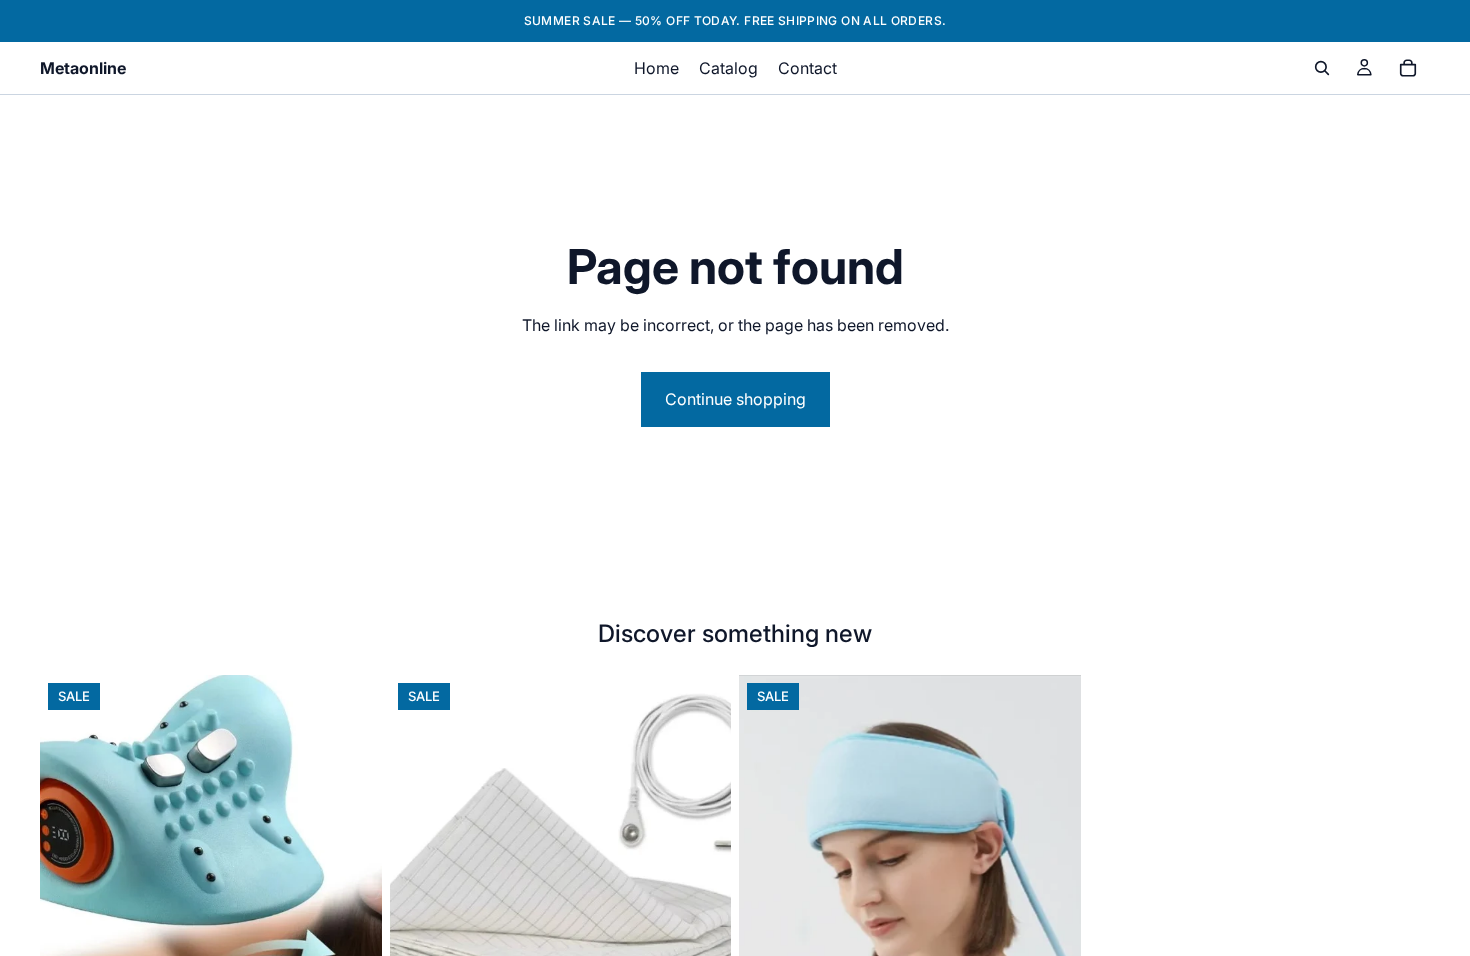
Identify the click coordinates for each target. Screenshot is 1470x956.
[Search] (1322, 68)
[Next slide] (352, 889)
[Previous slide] (70, 889)
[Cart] (1408, 68)
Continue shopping (735, 399)
